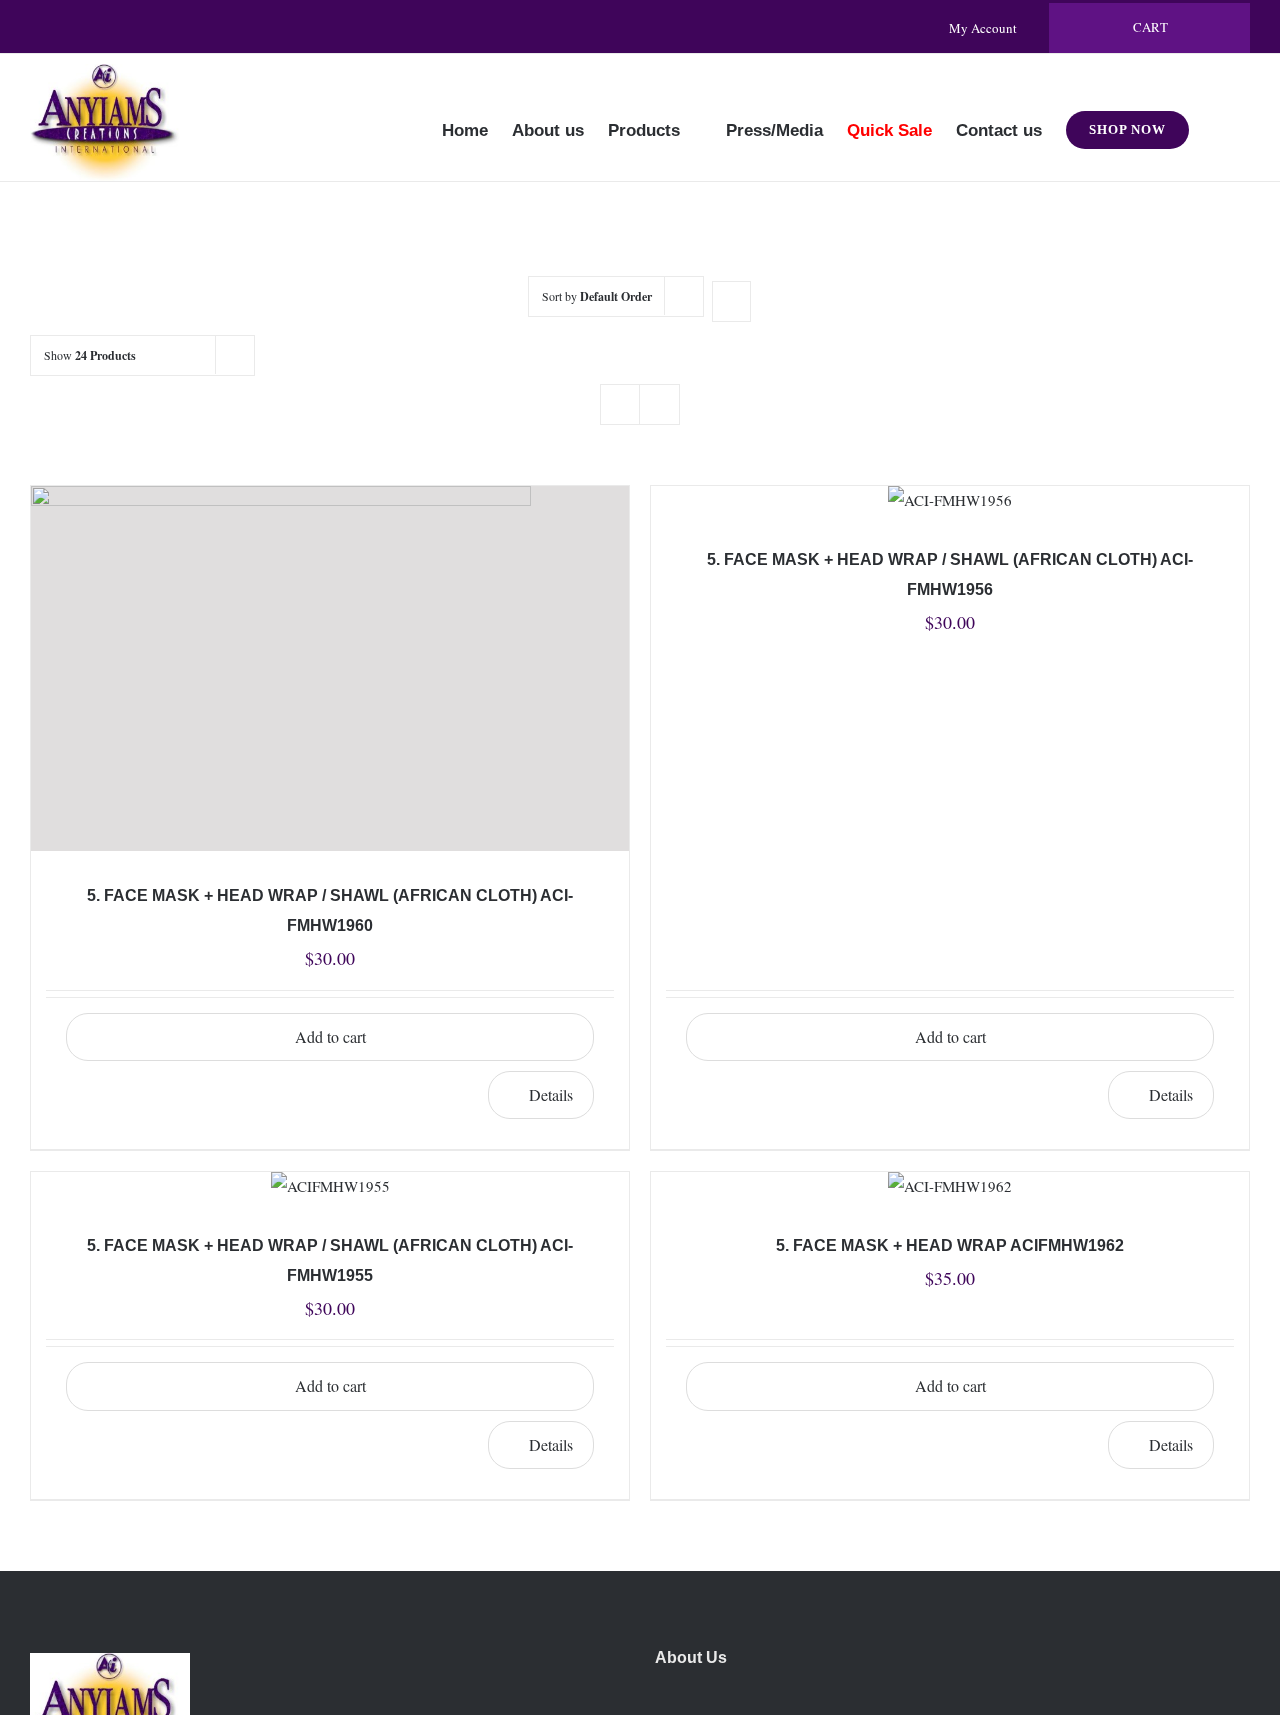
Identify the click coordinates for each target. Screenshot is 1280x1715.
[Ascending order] (731, 301)
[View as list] (659, 404)
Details (1171, 1094)
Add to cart (950, 1036)
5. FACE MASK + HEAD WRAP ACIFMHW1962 (950, 1245)
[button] (1219, 117)
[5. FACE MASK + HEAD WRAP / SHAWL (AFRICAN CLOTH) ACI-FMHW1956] (950, 500)
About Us (691, 1657)
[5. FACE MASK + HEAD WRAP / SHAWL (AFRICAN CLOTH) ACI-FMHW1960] (330, 668)
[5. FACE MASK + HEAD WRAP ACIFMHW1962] (950, 1186)
